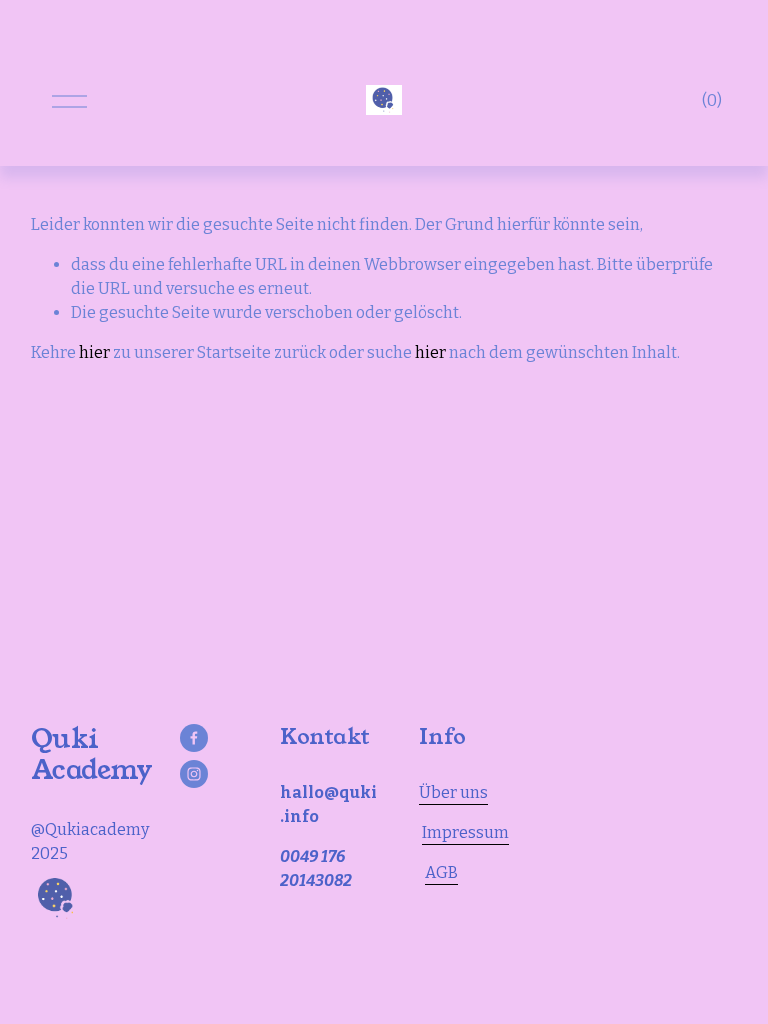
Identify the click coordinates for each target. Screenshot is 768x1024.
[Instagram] (194, 774)
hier (94, 352)
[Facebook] (194, 738)
